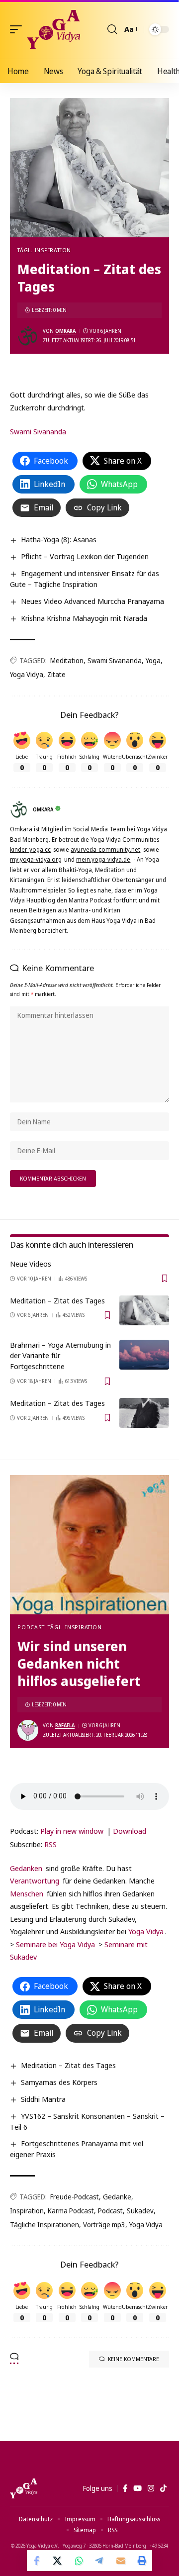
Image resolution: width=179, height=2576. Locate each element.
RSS (50, 1844)
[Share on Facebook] (37, 2561)
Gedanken (26, 1868)
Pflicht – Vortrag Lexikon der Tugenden (85, 556)
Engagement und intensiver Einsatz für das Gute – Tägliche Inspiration (85, 579)
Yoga (153, 660)
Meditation (67, 660)
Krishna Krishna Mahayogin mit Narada (84, 618)
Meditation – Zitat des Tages (57, 1300)
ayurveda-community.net (105, 849)
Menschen (27, 1893)
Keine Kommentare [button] (134, 2359)
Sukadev (140, 2211)
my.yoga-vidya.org (36, 859)
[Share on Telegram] (100, 2561)
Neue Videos (31, 1264)
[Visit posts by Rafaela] (28, 1730)
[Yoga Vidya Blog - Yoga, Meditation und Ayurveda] (53, 29)
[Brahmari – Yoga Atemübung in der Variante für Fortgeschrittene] (144, 1355)
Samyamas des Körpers (59, 2082)
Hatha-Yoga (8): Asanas (59, 539)
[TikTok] (163, 2488)
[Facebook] (125, 2488)
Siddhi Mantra (43, 2099)
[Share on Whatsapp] (79, 2561)
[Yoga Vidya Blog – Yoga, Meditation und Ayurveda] (24, 2488)
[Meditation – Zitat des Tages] (144, 1310)
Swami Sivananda (38, 431)
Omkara (65, 331)
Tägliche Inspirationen (45, 2225)
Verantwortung (35, 1881)
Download (130, 1831)
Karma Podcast (71, 2211)
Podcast (31, 1627)
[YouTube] (137, 2488)
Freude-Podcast (75, 2197)
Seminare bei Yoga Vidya (55, 1944)
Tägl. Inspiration (44, 250)
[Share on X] (58, 2561)
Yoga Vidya (27, 674)
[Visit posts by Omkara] (28, 336)
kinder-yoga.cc (30, 849)
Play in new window (72, 1831)
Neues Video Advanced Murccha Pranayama (92, 601)
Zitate (56, 674)
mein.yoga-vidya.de (103, 859)
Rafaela (65, 1725)
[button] (18, 29)
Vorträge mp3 (104, 2225)
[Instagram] (151, 2488)
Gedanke (117, 2197)
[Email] (121, 2561)
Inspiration (27, 2211)
